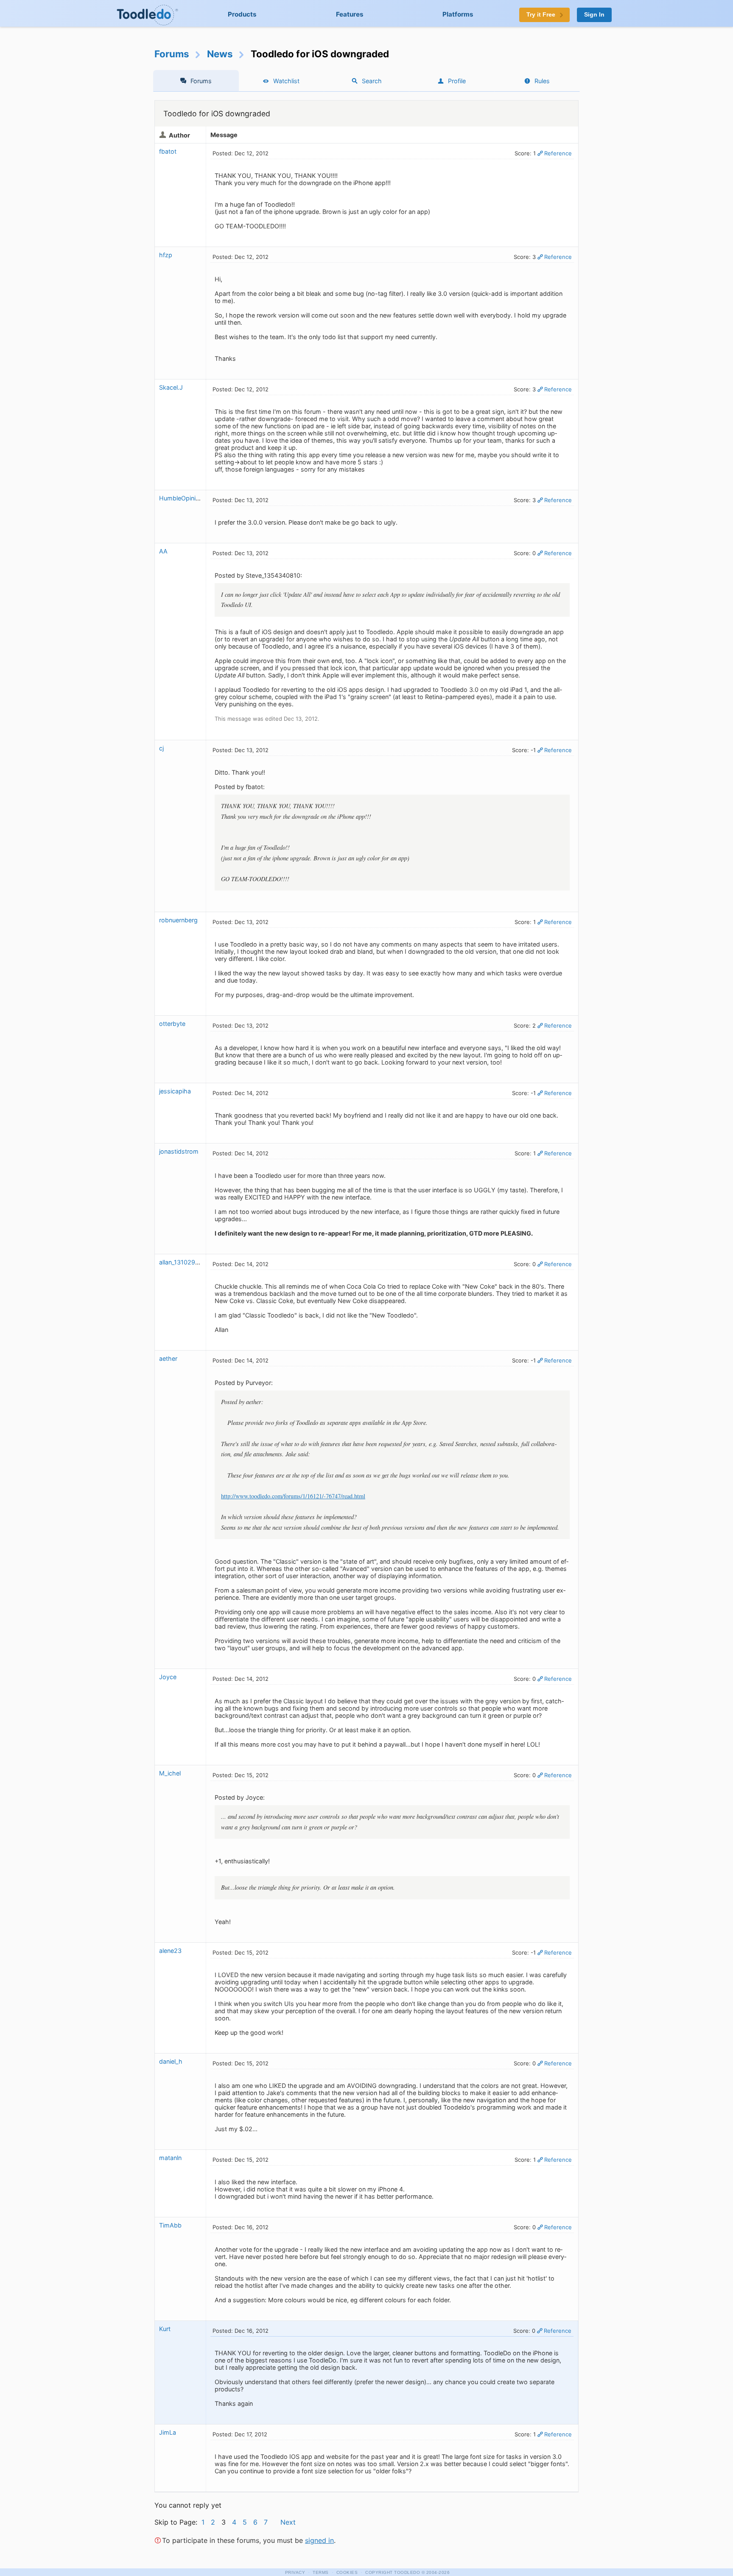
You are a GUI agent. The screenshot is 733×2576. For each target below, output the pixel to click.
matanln (170, 2158)
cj (161, 748)
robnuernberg (178, 920)
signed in (319, 2540)
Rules (542, 81)
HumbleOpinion (181, 498)
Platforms (458, 14)
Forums (172, 54)
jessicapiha (175, 1091)
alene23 (170, 1951)
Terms (321, 2572)
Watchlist (286, 81)
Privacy (295, 2572)
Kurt (165, 2329)
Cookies (347, 2572)
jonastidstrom (179, 1151)
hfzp (166, 255)
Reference (558, 153)
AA (163, 551)
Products (242, 14)
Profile (457, 81)
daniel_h (171, 2061)
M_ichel (170, 1773)
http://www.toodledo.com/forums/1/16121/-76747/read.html (293, 1496)
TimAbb (170, 2225)
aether (168, 1358)
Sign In (594, 15)
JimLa (168, 2432)
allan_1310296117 (184, 1262)
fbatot (168, 151)
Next (288, 2522)
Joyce (168, 1677)
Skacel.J (171, 387)
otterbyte (172, 1024)
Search (372, 81)
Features (350, 14)
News (220, 54)
